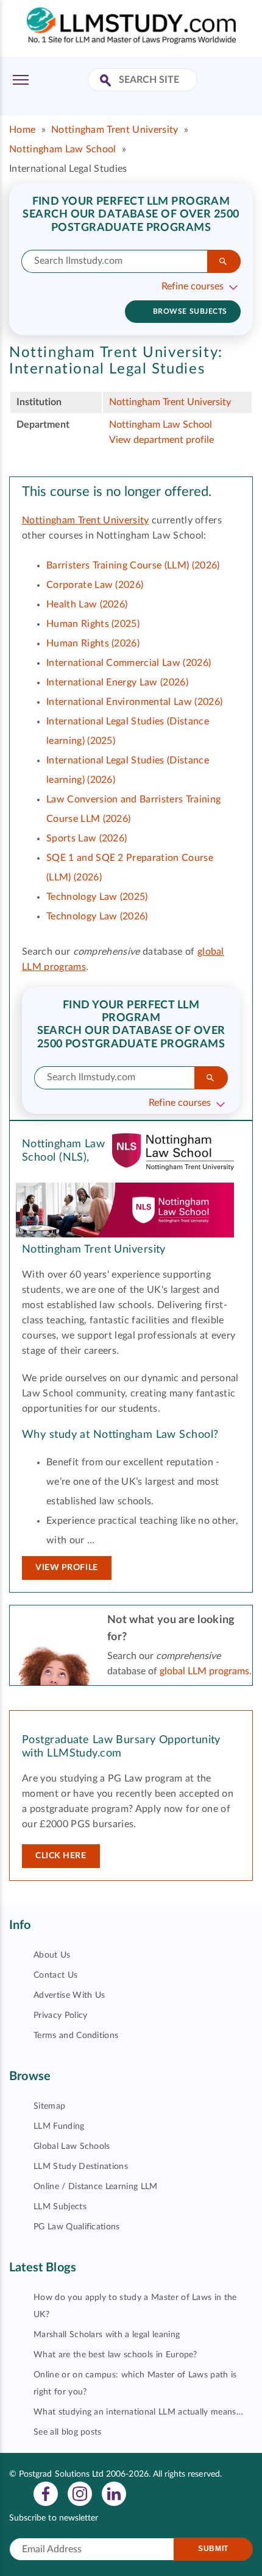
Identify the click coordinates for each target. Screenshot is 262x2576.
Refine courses (193, 286)
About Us (52, 1955)
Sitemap (49, 2106)
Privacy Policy (60, 2015)
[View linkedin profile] (114, 2493)
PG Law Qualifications (77, 2227)
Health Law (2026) (87, 604)
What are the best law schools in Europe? (115, 2355)
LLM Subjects (60, 2207)
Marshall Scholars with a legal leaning (107, 2335)
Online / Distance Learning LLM (96, 2187)
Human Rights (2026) (93, 643)
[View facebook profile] (46, 2493)
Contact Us (55, 1975)
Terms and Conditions (76, 2036)
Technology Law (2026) (97, 916)
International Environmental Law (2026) (134, 702)
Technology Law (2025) (97, 897)
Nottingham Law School (63, 149)
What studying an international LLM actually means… (138, 2412)
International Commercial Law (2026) (129, 663)
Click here (61, 1856)
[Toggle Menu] (21, 80)
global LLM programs (204, 1671)
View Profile (67, 1568)
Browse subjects (190, 311)
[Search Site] (107, 81)
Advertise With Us (69, 1995)
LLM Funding (59, 2126)
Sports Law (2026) (87, 838)
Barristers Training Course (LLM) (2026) (133, 565)
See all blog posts (68, 2432)
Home (22, 130)
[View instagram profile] (80, 2493)
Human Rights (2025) (93, 624)
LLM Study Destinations (81, 2167)
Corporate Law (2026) (95, 585)
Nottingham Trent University (115, 130)
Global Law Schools (72, 2146)
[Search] (224, 261)
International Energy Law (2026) (117, 682)
